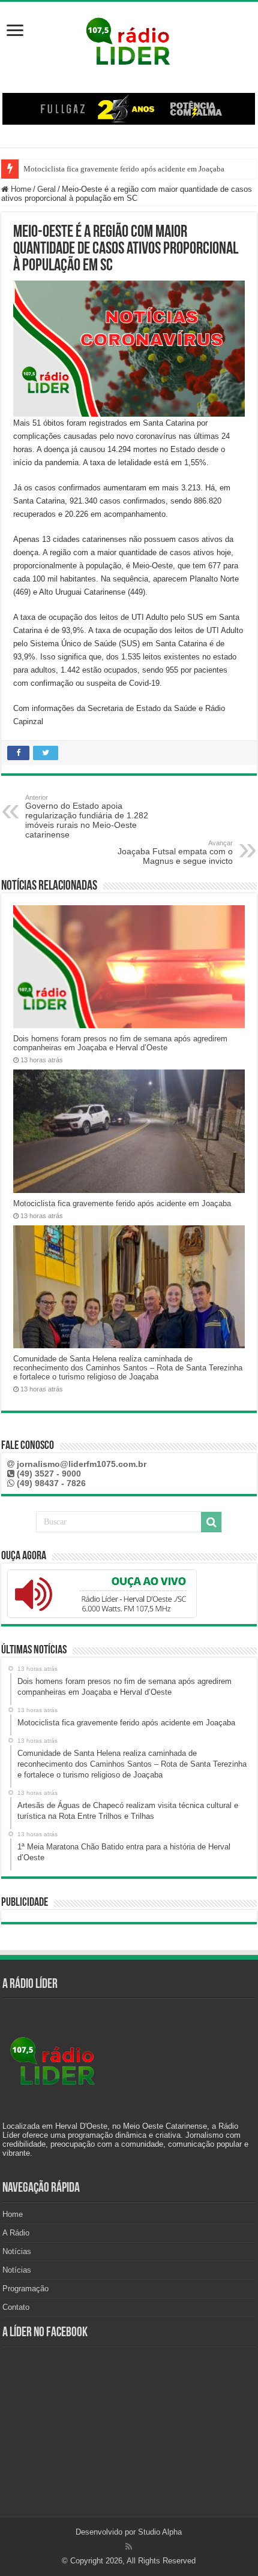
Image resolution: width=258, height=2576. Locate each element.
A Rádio (16, 2233)
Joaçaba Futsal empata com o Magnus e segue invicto (175, 852)
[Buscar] (211, 1522)
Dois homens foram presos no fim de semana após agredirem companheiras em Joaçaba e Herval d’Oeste (120, 1043)
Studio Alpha (160, 2532)
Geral (46, 189)
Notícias (17, 2251)
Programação (25, 2289)
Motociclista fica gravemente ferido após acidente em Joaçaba (124, 169)
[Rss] (129, 2547)
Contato (16, 2307)
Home (20, 189)
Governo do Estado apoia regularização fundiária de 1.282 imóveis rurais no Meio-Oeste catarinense (87, 817)
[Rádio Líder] (129, 40)
